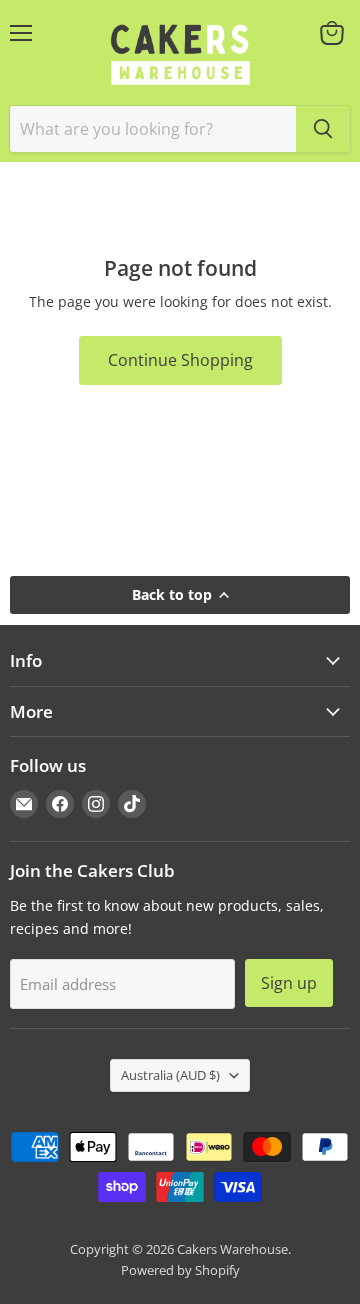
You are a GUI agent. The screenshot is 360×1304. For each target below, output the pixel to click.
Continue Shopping (180, 360)
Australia (170, 1075)
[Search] (323, 129)
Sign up (289, 983)
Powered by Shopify (180, 1270)
